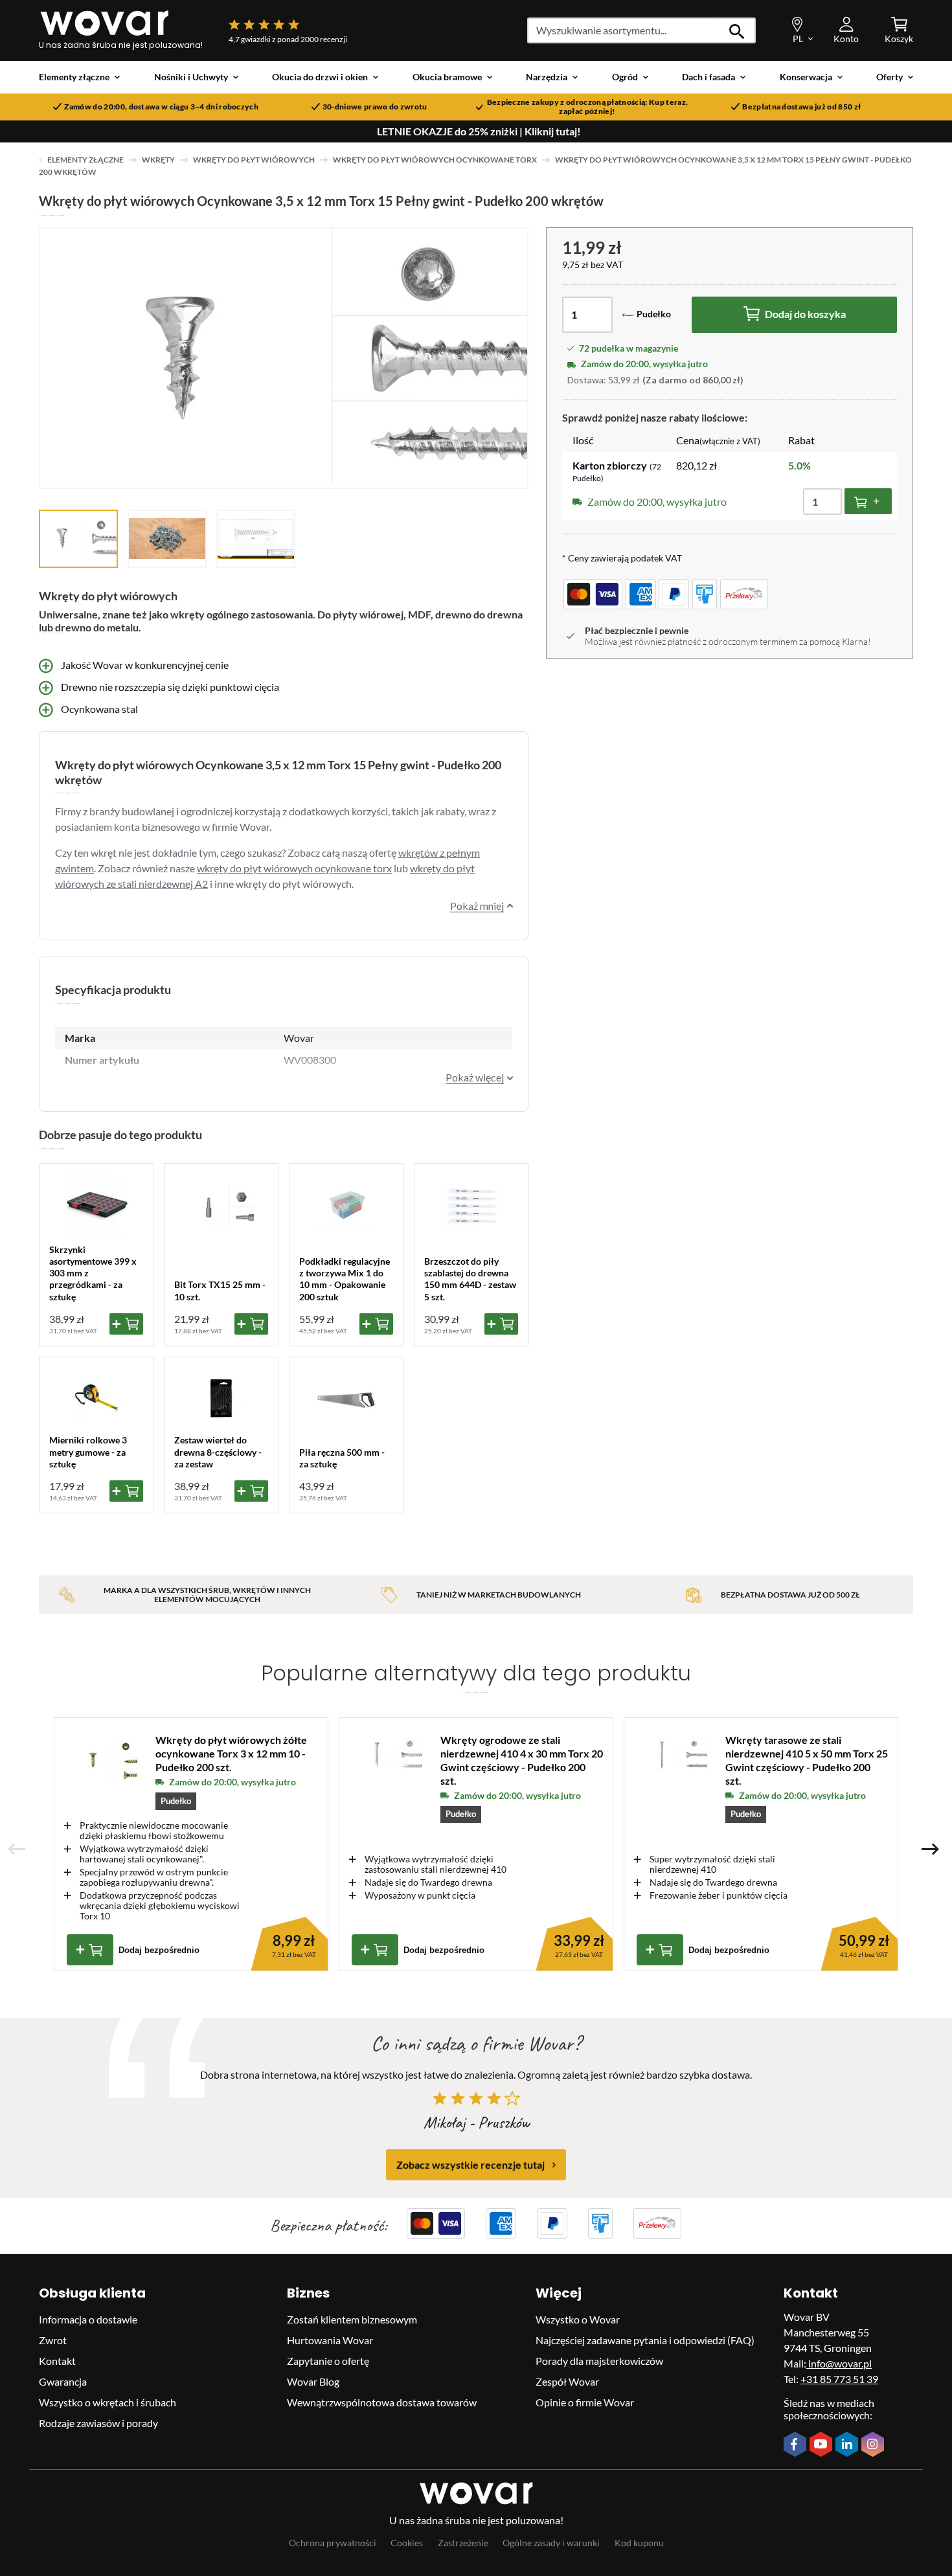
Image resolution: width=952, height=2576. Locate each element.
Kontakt (57, 2361)
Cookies (407, 2543)
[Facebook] (797, 2445)
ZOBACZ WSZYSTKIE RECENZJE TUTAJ (470, 2164)
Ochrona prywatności (333, 2543)
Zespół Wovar (567, 2381)
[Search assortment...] (737, 30)
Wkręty (158, 160)
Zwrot (53, 2340)
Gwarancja (63, 2381)
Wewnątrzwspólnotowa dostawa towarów (382, 2402)
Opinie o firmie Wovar (585, 2402)
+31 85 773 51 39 (839, 2379)
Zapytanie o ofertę (328, 2361)
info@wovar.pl (839, 2363)
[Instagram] (874, 2445)
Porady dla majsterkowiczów (599, 2361)
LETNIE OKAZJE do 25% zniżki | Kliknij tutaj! (479, 131)
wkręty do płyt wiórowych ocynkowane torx (294, 868)
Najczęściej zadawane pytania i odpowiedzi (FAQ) (645, 2340)
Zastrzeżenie (463, 2543)
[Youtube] (822, 2445)
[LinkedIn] (848, 2445)
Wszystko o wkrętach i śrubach (108, 2402)
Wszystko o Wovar (578, 2319)
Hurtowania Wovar (330, 2340)
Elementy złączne (85, 160)
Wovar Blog (313, 2381)
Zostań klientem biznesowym (352, 2319)
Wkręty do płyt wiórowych (254, 160)
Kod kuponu (639, 2543)
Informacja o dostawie (88, 2319)
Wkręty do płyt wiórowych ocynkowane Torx (435, 160)
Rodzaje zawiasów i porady (98, 2423)
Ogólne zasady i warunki (551, 2543)
